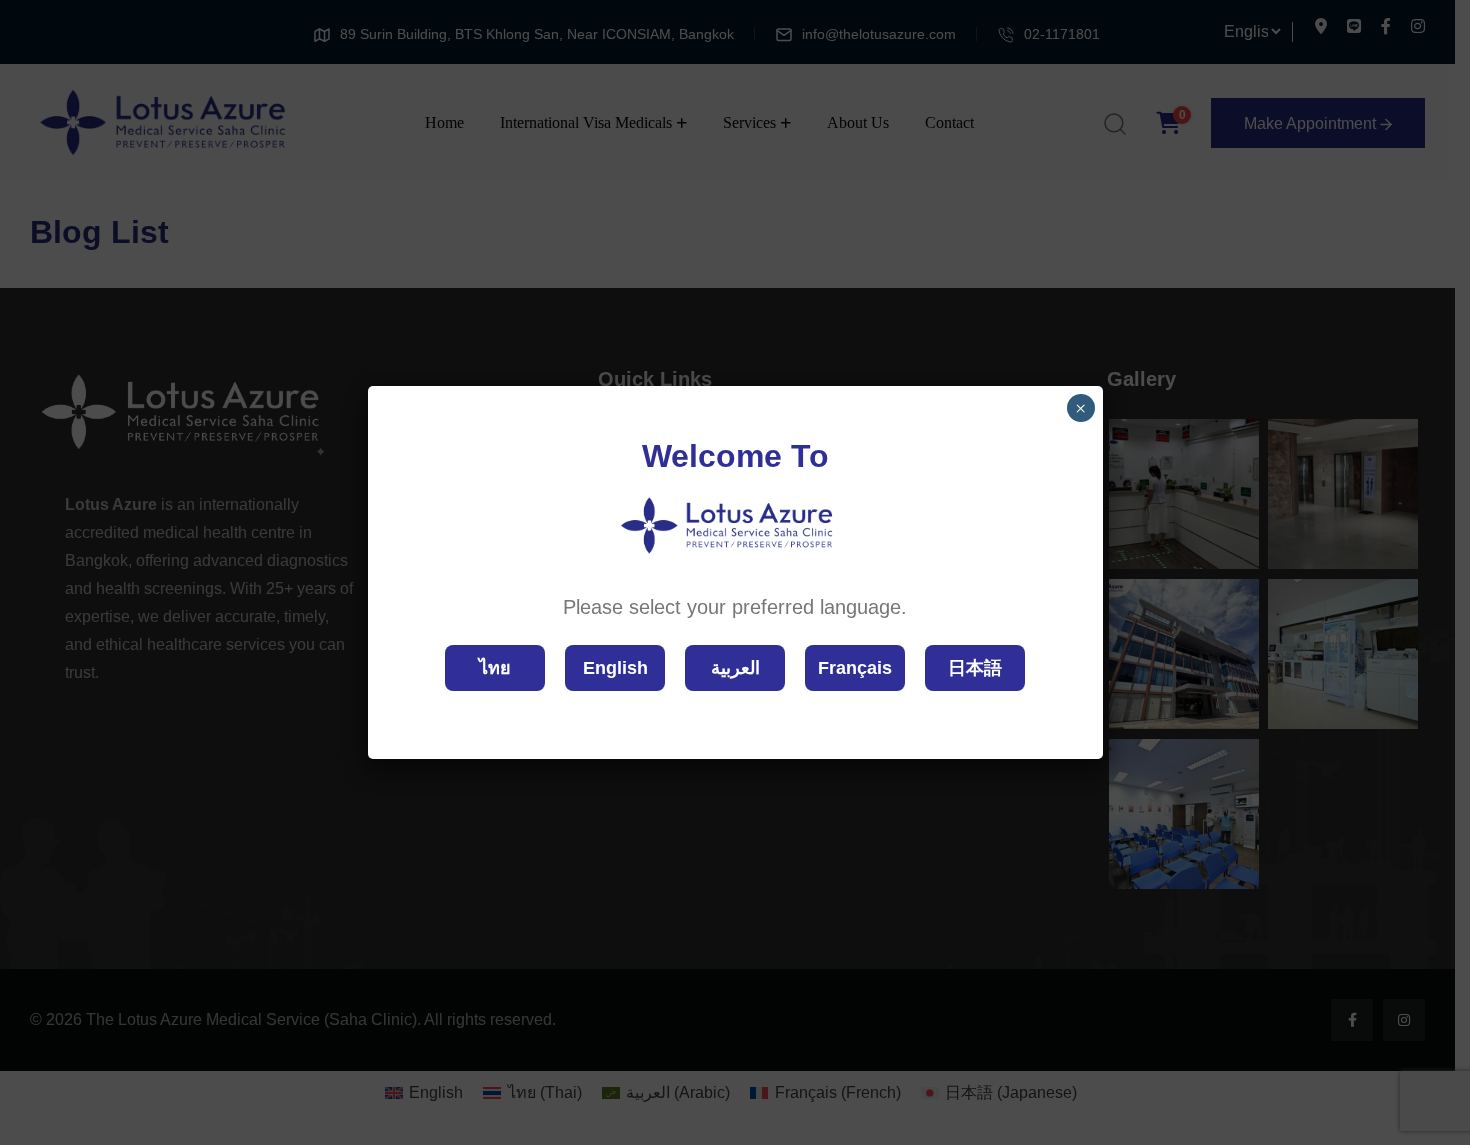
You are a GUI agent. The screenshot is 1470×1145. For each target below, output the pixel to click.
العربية (735, 668)
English (615, 668)
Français (855, 668)
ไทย (495, 668)
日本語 (975, 668)
